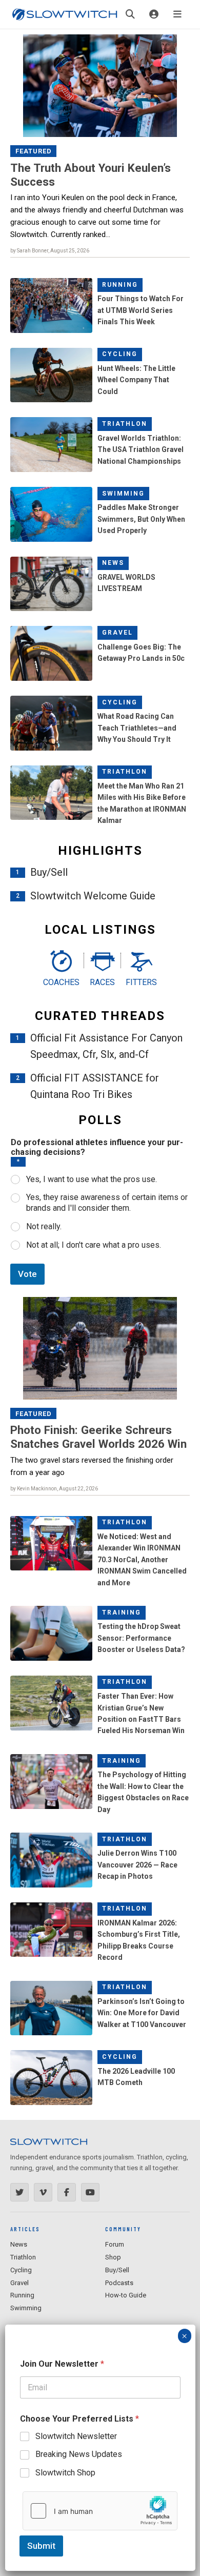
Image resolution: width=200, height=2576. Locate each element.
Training (122, 1613)
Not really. (44, 1226)
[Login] (154, 14)
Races (102, 982)
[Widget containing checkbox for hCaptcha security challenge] (100, 2511)
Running (120, 285)
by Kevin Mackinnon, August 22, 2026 (54, 1489)
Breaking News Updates (79, 2454)
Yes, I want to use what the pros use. (92, 1179)
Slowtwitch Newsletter (76, 2436)
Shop (113, 2257)
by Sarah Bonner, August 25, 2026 (50, 251)
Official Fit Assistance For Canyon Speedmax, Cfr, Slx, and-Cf (106, 1046)
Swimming (123, 494)
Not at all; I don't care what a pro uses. (94, 1245)
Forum (115, 2244)
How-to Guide (126, 2295)
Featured (34, 151)
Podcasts (119, 2283)
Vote (27, 1274)
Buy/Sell (49, 872)
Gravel (117, 633)
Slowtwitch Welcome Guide (93, 896)
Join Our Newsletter (62, 2364)
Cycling (120, 354)
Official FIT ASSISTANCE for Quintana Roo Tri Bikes (95, 1086)
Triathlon (125, 424)
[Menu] (177, 14)
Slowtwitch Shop (65, 2473)
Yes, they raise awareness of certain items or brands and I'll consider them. (107, 1203)
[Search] (130, 14)
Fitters (141, 982)
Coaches (61, 982)
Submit (41, 2546)
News (113, 563)
